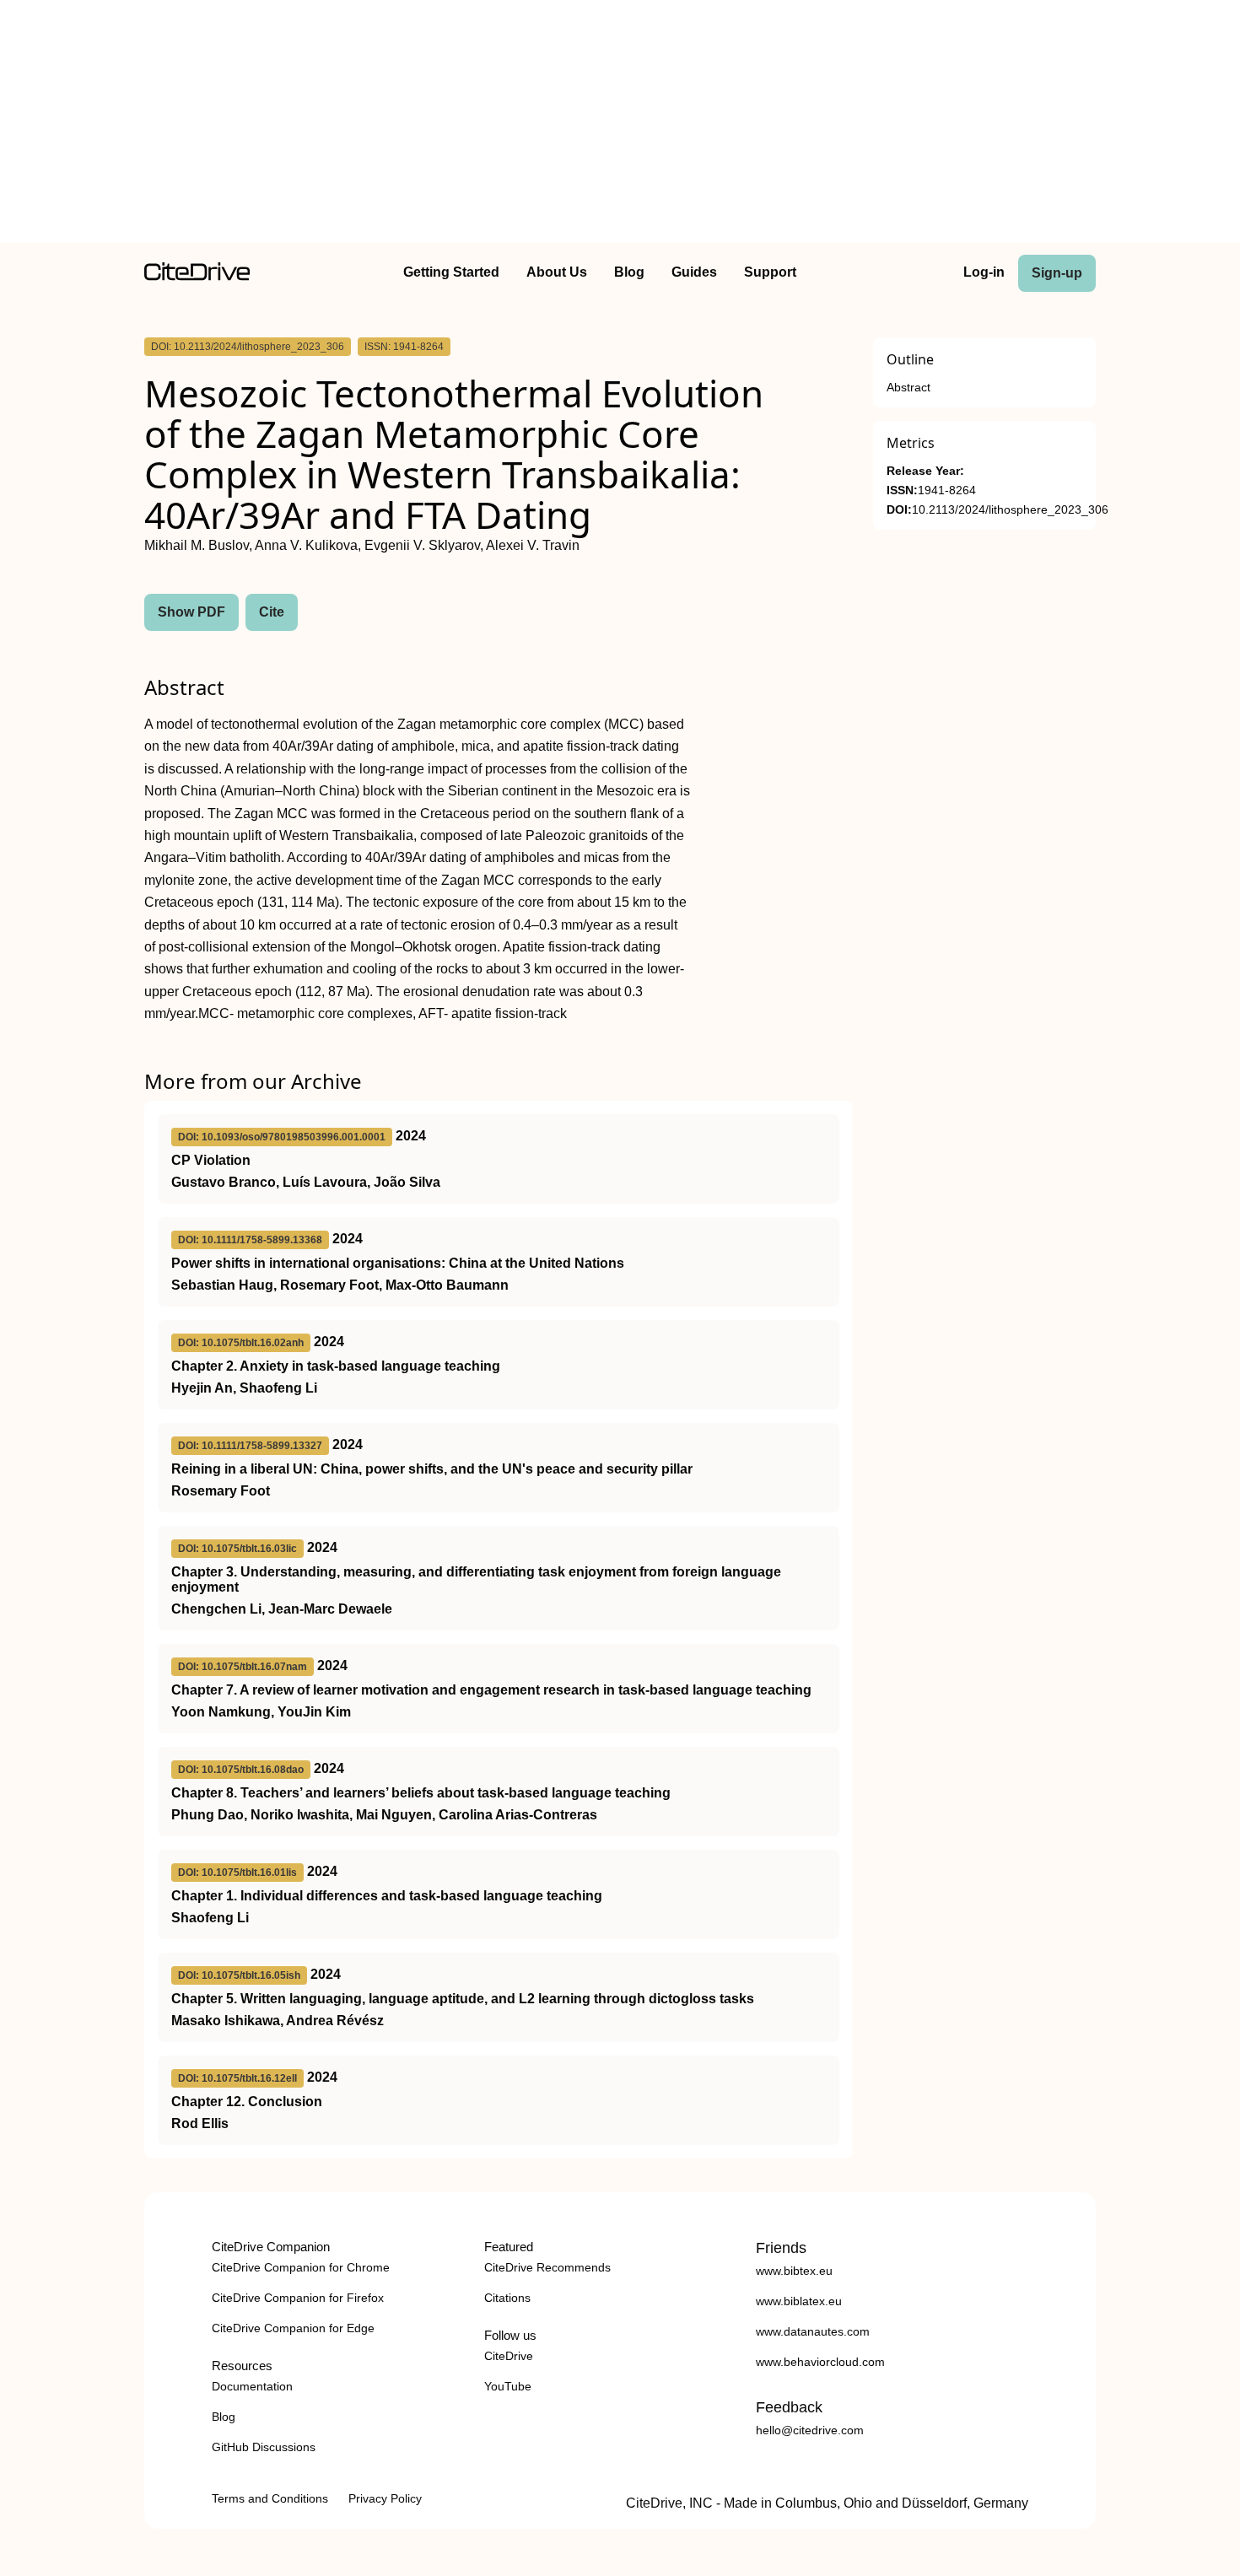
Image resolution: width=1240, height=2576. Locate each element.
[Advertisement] (620, 125)
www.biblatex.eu (799, 2301)
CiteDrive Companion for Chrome (301, 2267)
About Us (557, 272)
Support (770, 272)
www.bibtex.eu (794, 2271)
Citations (507, 2298)
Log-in (984, 272)
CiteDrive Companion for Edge (293, 2328)
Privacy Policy (385, 2498)
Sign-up (1057, 273)
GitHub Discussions (264, 2447)
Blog (629, 272)
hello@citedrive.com (810, 2430)
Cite (272, 612)
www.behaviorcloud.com (820, 2362)
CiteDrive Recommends (547, 2267)
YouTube (508, 2386)
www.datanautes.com (813, 2331)
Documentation (252, 2386)
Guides (694, 272)
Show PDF (191, 612)
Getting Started (451, 272)
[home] (197, 276)
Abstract (908, 388)
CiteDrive (509, 2356)
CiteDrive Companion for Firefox (298, 2298)
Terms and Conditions (270, 2498)
